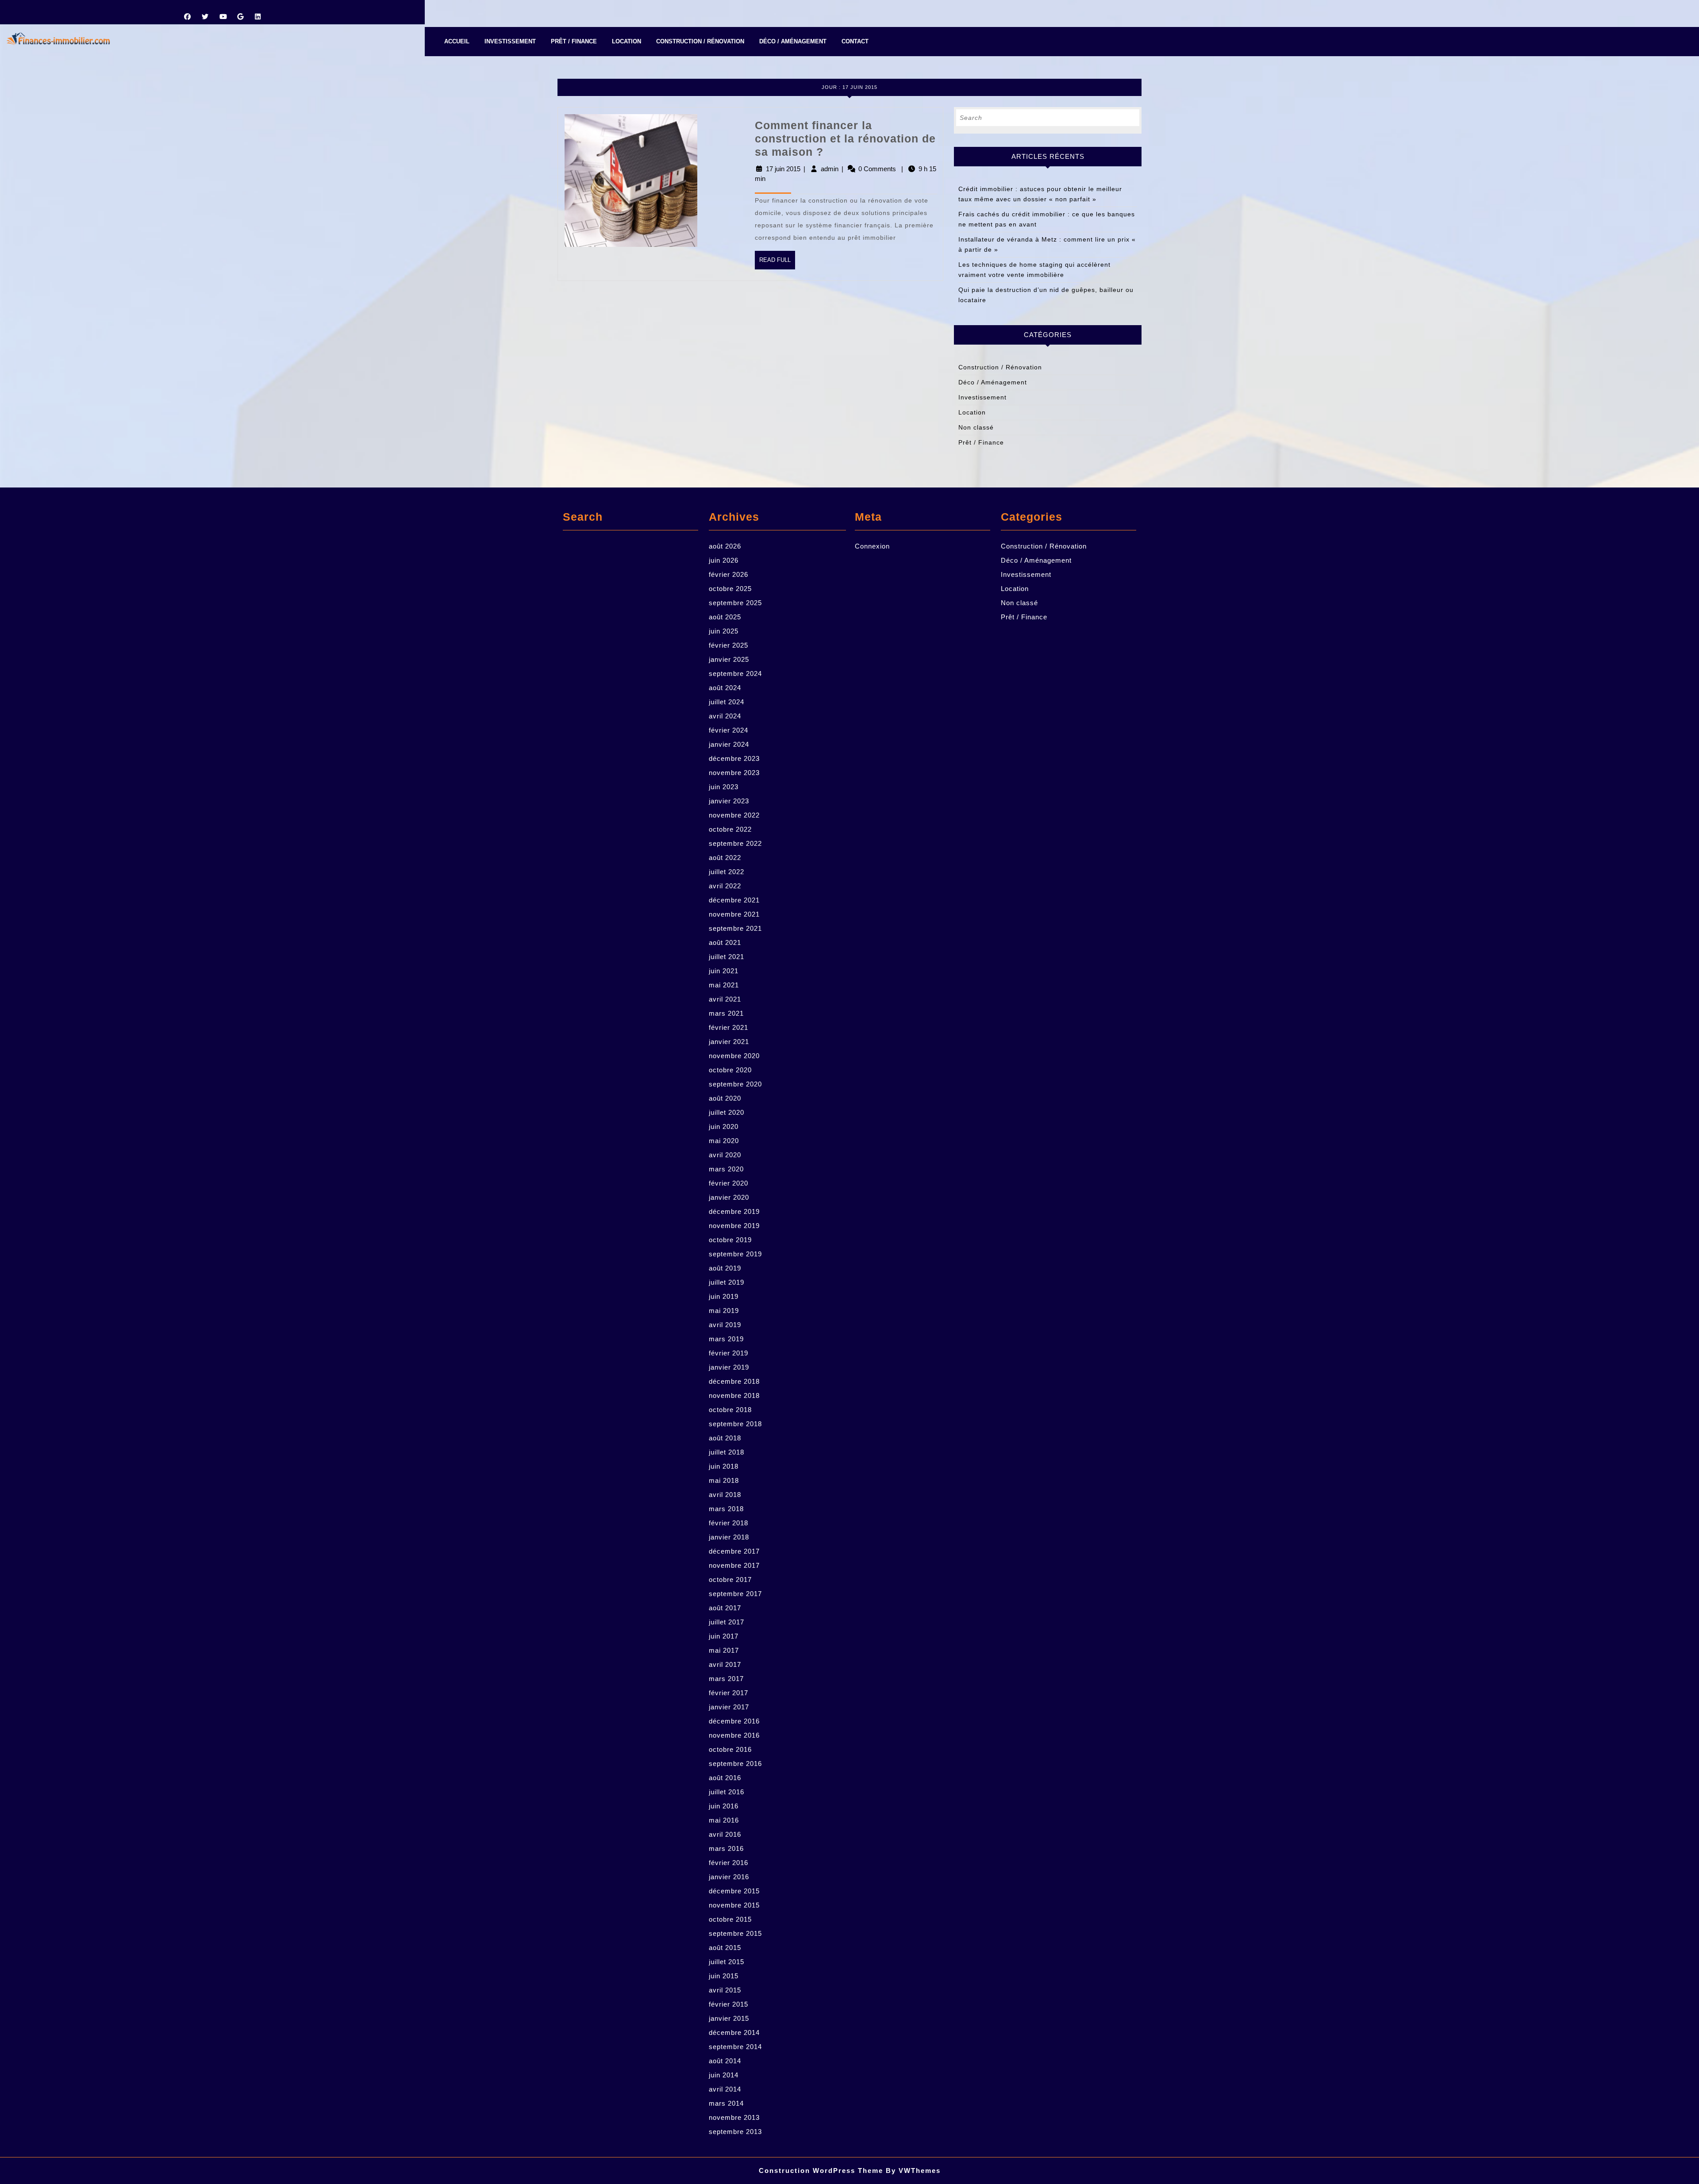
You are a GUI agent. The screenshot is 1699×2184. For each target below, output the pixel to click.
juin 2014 (724, 2075)
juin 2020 (724, 1127)
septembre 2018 (735, 1424)
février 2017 (728, 1693)
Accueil (457, 41)
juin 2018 (724, 1466)
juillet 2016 (726, 1792)
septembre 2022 (735, 843)
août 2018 (725, 1438)
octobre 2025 (730, 589)
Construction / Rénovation (700, 41)
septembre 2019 (735, 1254)
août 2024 (725, 688)
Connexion (872, 546)
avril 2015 (725, 1990)
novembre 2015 (734, 1905)
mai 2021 (724, 985)
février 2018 (728, 1523)
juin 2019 (724, 1296)
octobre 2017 (730, 1579)
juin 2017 (724, 1636)
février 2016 (728, 1863)
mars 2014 (726, 2103)
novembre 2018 (734, 1395)
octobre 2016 (730, 1749)
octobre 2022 (730, 829)
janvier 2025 (729, 659)
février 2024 (728, 730)
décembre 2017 (734, 1551)
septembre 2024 (735, 674)
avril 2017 (725, 1664)
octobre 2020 (730, 1070)
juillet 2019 (726, 1282)
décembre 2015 (734, 1891)
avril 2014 (725, 2089)
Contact (855, 41)
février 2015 (728, 2004)
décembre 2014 (734, 2032)
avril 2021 (725, 999)
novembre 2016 (734, 1735)
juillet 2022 (726, 872)
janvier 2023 (729, 801)
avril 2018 (725, 1495)
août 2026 (725, 546)
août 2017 (725, 1608)
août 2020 (725, 1098)
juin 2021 (724, 971)
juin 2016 (724, 1806)
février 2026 (728, 574)
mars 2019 (726, 1339)
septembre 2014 (735, 2047)
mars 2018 (726, 1509)
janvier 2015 (729, 2018)
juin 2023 (724, 787)
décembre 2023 (734, 758)
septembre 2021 (735, 928)
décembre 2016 (734, 1721)
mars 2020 (726, 1169)
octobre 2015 (730, 1919)
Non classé (976, 427)
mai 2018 (724, 1480)
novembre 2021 (734, 914)
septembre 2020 (735, 1084)
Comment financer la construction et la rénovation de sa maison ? (845, 138)
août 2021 (725, 942)
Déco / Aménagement (793, 41)
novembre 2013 (734, 2117)
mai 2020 (724, 1141)
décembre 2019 (734, 1211)
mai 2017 (724, 1650)
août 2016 (725, 1778)
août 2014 (725, 2061)
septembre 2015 (735, 1933)
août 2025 (725, 617)
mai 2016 (724, 1820)
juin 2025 (724, 631)
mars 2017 (726, 1679)
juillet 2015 (726, 1962)
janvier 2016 (729, 1877)
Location (627, 41)
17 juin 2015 (783, 169)
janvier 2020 (729, 1197)
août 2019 (725, 1268)
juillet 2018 (726, 1452)
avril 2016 (725, 1834)
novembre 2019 (734, 1226)
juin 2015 (724, 1976)
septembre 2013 (735, 2132)
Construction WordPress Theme (821, 2171)
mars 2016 (726, 1848)
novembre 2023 (734, 773)
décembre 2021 (734, 900)
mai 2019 (724, 1311)
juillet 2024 (726, 702)
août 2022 (725, 858)
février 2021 (728, 1027)
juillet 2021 (726, 957)
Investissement (510, 41)
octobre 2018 (730, 1410)
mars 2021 (726, 1013)
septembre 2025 (735, 603)
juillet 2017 (726, 1622)
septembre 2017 (735, 1594)
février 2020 (728, 1183)
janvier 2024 (729, 744)
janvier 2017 (729, 1707)
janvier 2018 (729, 1537)
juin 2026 (724, 560)
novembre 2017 (734, 1565)
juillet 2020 (726, 1112)
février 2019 (728, 1353)
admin (830, 169)
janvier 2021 (729, 1042)
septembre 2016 (735, 1764)
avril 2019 (725, 1325)
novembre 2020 (734, 1056)
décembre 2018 (734, 1381)
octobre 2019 (730, 1240)
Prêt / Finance (574, 41)
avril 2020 (725, 1155)
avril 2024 (725, 716)
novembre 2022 (734, 815)
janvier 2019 (729, 1367)
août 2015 (725, 1948)
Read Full (777, 263)
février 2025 (728, 645)
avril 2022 (725, 886)
